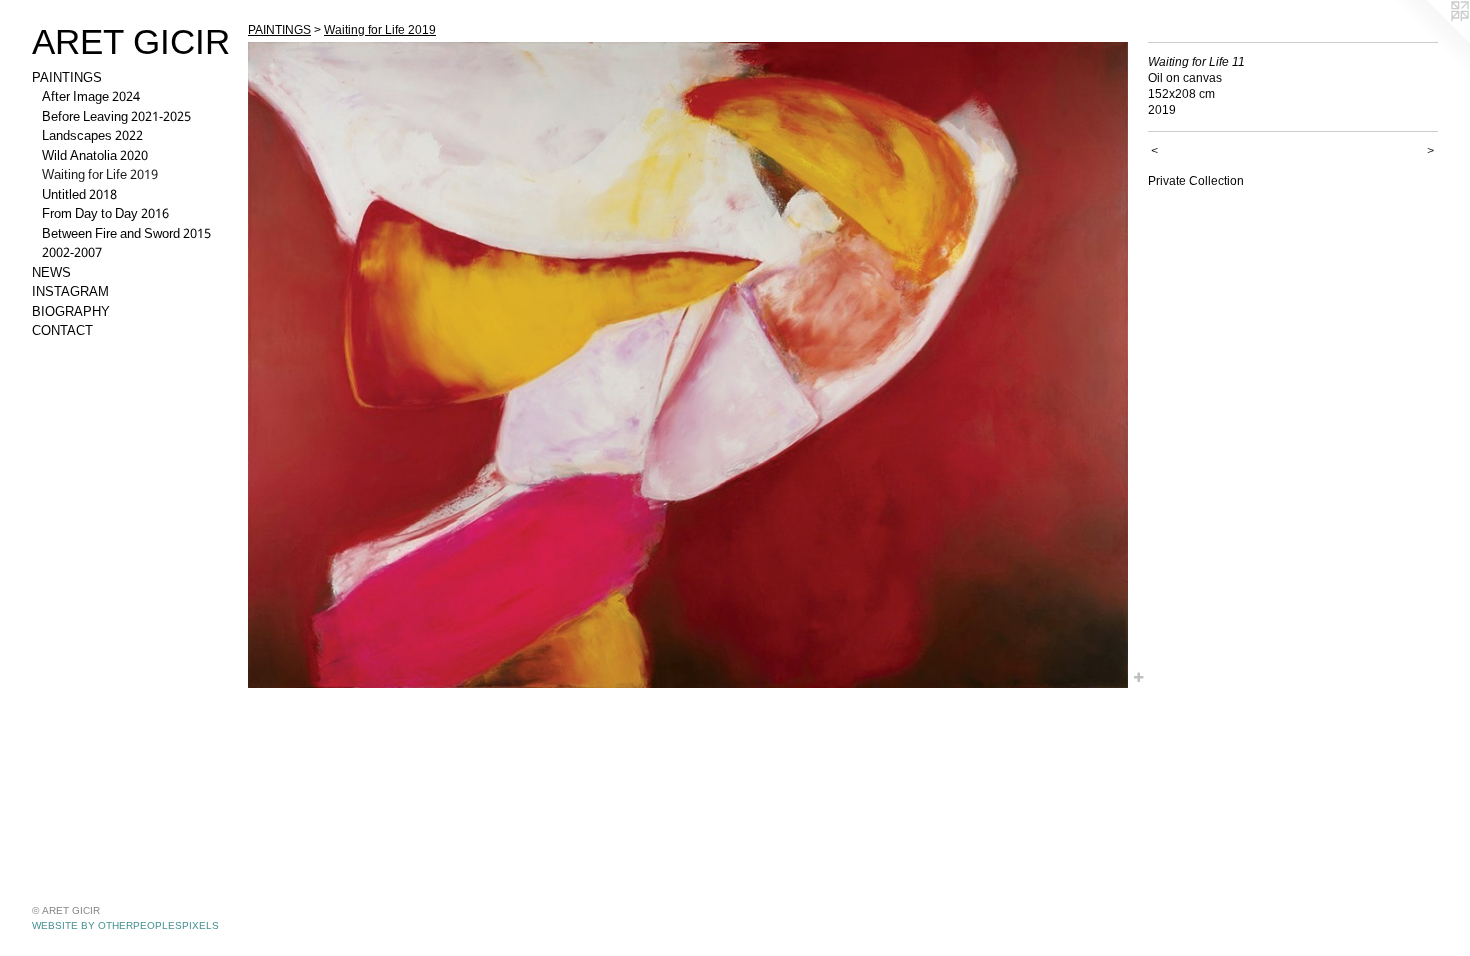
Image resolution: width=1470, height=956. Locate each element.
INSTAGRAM (70, 293)
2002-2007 (72, 254)
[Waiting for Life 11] (688, 365)
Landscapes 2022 (92, 137)
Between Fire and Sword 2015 (126, 235)
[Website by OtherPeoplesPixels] (1430, 40)
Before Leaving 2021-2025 (116, 118)
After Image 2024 (91, 98)
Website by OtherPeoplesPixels (125, 925)
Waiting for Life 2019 (100, 176)
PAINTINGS (67, 79)
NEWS (51, 274)
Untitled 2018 (79, 196)
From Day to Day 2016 (105, 215)
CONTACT (62, 332)
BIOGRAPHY (71, 313)
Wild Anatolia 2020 (95, 157)
